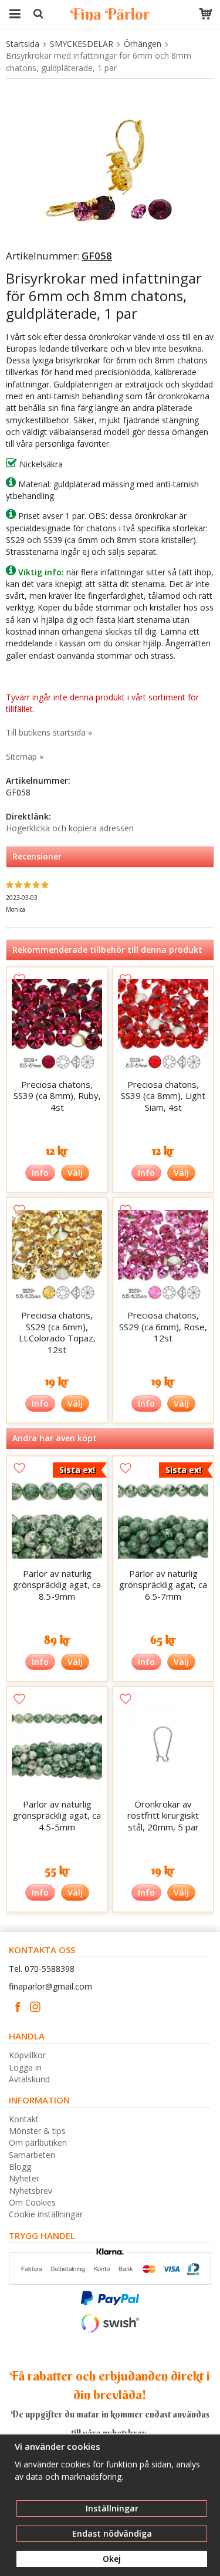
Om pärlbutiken (38, 2142)
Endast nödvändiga (112, 2533)
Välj (75, 1173)
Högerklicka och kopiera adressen (70, 828)
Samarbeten (32, 2155)
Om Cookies (32, 2202)
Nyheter (24, 2178)
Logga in (25, 2067)
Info (40, 1173)
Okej (112, 2559)
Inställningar (112, 2508)
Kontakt (24, 2119)
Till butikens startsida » (49, 732)
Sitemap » (25, 756)
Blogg (20, 2167)
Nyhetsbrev (31, 2191)
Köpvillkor (27, 2055)
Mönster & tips (37, 2131)
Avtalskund (29, 2079)
